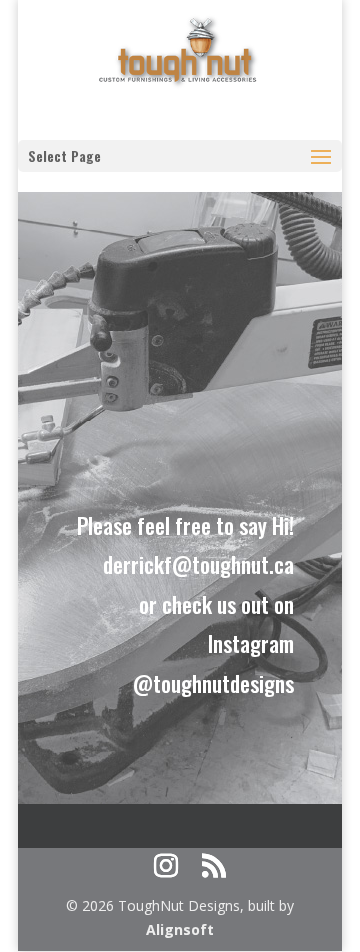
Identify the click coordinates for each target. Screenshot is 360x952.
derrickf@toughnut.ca (198, 564)
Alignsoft (180, 929)
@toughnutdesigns (213, 683)
